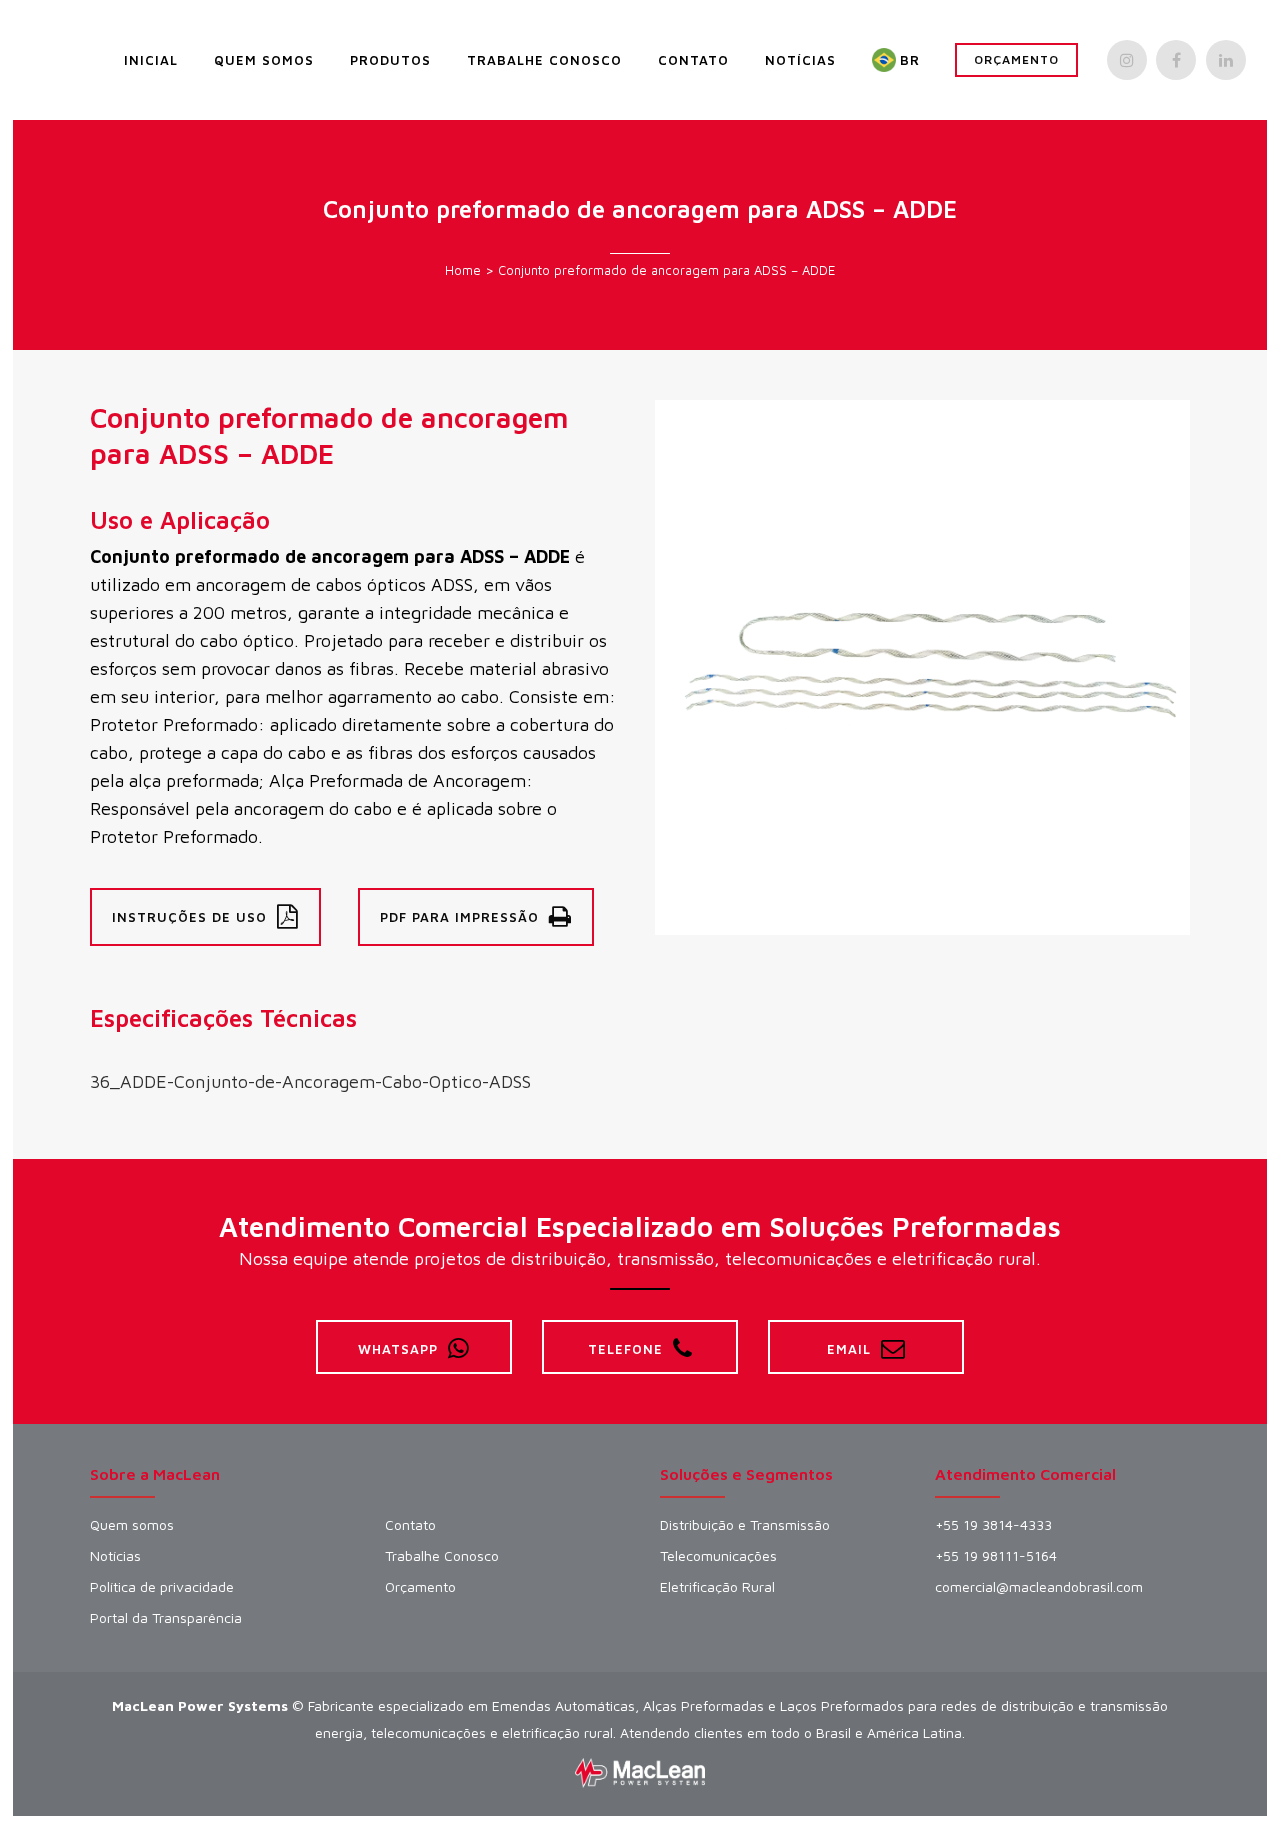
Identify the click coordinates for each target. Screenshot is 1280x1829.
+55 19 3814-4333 (993, 1525)
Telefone (625, 1349)
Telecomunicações (718, 1556)
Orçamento (1016, 59)
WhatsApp (398, 1349)
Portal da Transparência (166, 1618)
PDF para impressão (459, 917)
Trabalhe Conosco (442, 1556)
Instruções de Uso (189, 917)
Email (849, 1349)
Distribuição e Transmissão (745, 1525)
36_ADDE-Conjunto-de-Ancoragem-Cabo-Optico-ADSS (310, 1081)
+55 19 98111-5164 (996, 1556)
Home (463, 270)
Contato (410, 1525)
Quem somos (132, 1525)
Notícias (115, 1556)
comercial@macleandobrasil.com (1039, 1587)
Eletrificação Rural (717, 1587)
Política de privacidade (162, 1587)
